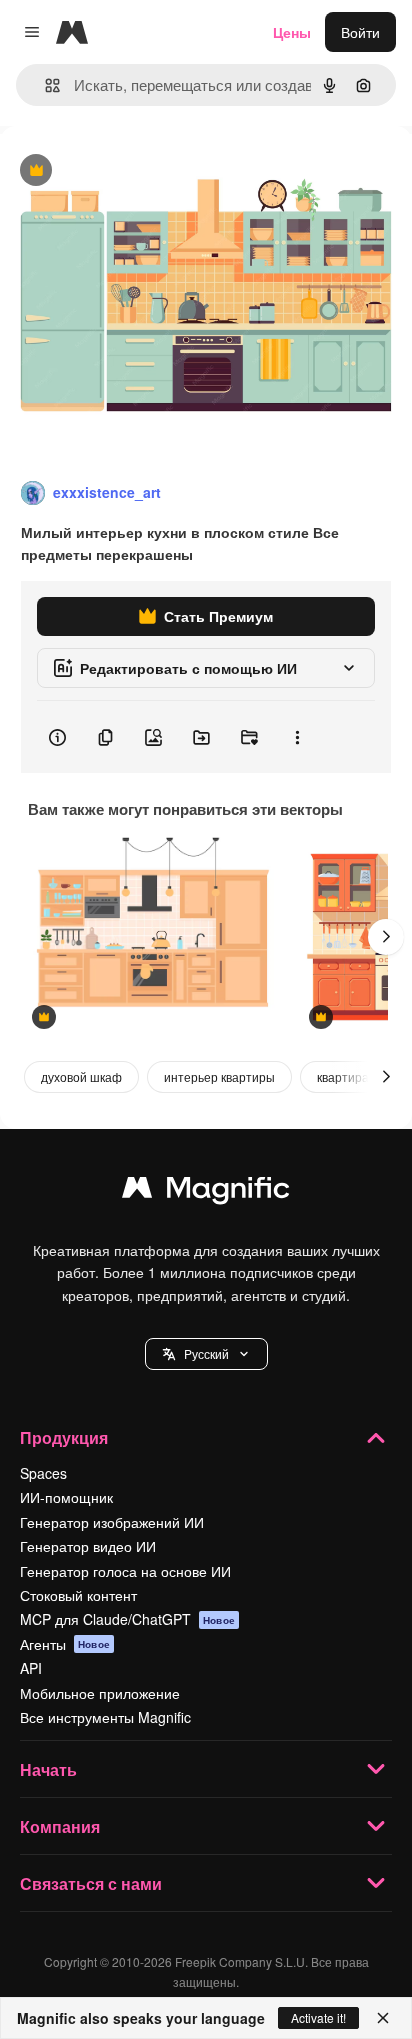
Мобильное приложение (100, 1693)
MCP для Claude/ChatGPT (127, 1619)
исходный (134, 171)
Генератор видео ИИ (88, 1546)
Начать (48, 1769)
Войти (360, 32)
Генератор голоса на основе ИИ (125, 1571)
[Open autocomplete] (44, 85)
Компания (60, 1826)
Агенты (65, 1644)
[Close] (383, 2018)
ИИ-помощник (66, 1497)
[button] (206, 1354)
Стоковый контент (78, 1595)
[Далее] (386, 937)
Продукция (64, 1437)
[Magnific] (206, 1192)
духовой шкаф (81, 1076)
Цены (292, 32)
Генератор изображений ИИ (112, 1522)
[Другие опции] (297, 737)
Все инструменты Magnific (105, 1717)
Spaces (43, 1473)
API (31, 1668)
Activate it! (318, 2017)
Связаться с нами (91, 1883)
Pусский (206, 1353)
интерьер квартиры (219, 1076)
